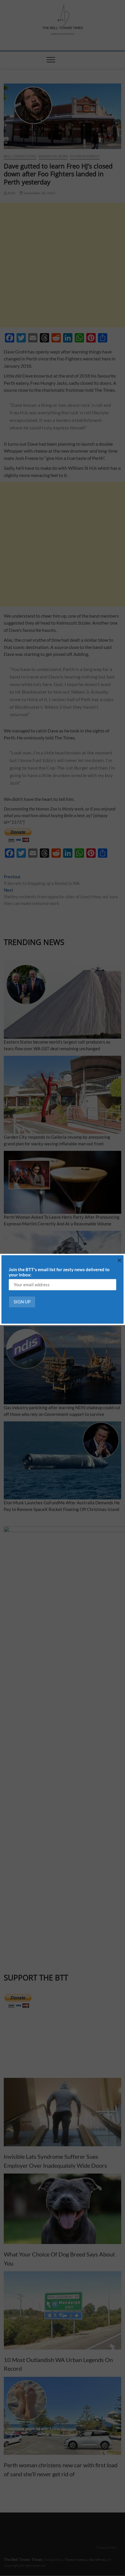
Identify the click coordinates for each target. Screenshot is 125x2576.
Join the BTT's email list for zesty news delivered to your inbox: (59, 1272)
